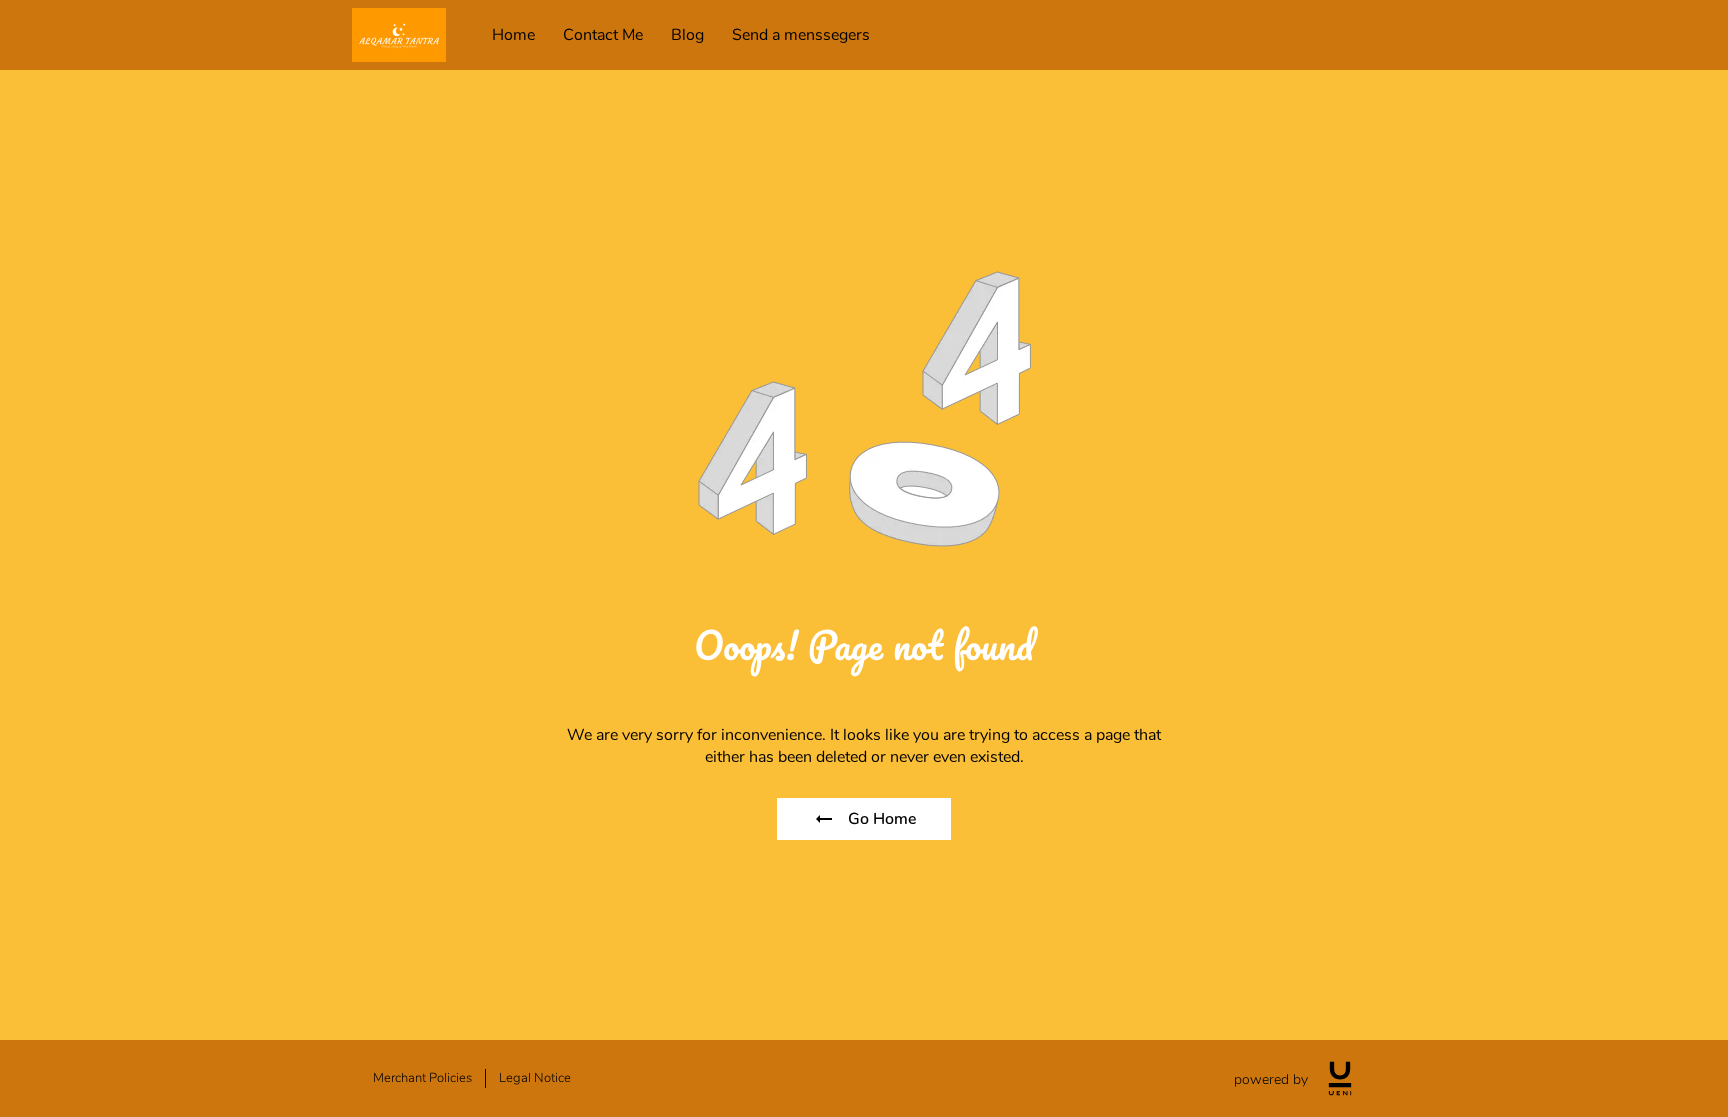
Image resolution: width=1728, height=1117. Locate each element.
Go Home (882, 819)
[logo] (1340, 1078)
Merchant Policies (422, 1078)
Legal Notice (535, 1078)
